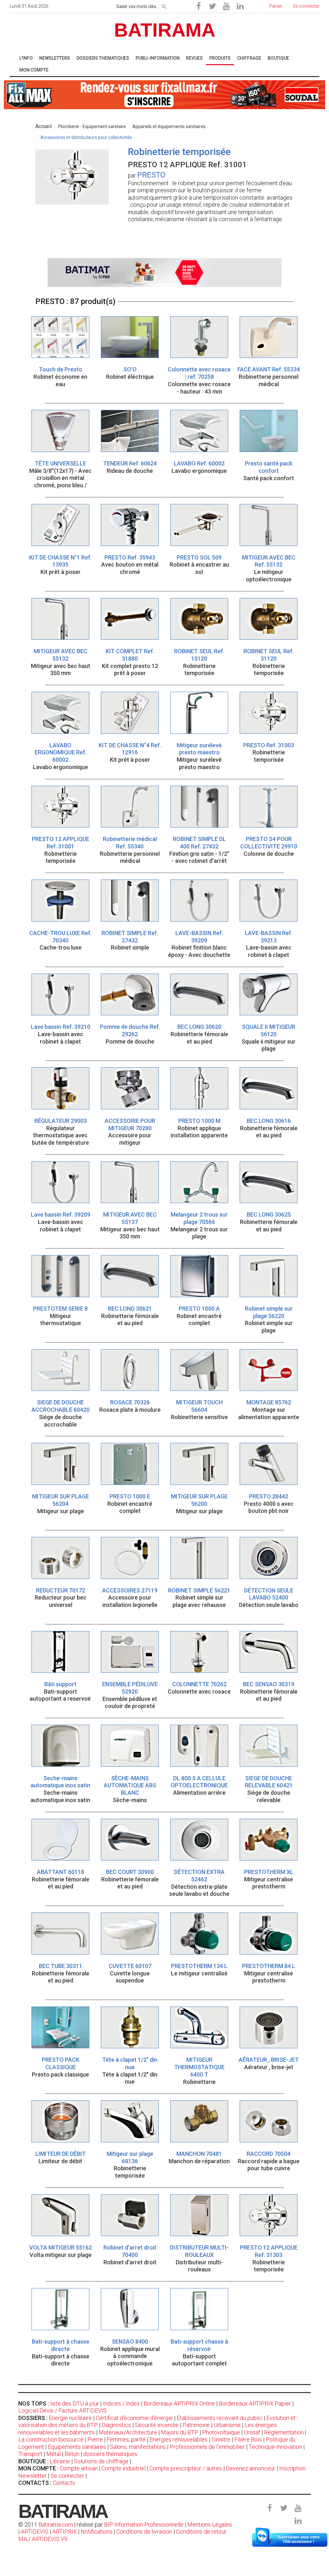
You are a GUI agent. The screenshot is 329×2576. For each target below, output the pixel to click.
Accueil (44, 126)
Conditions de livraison (144, 2532)
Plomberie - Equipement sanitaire (92, 126)
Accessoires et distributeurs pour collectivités (86, 137)
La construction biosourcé (51, 2439)
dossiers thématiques (110, 2454)
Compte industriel (124, 2468)
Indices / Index (121, 2403)
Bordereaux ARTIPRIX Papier (255, 2403)
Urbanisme (227, 2425)
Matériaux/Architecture (128, 2432)
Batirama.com (56, 2524)
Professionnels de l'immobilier (207, 2447)
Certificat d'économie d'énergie (134, 2418)
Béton (72, 2454)
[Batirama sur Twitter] (212, 6)
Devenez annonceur (251, 2468)
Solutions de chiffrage (101, 2461)
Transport (30, 2454)
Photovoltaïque (221, 2432)
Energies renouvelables (178, 2439)
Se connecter (67, 2476)
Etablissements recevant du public (220, 2418)
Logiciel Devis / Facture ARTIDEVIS (62, 2411)
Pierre (95, 2439)
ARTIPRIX (65, 2532)
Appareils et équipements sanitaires (169, 126)
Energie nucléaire (70, 2418)
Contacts (64, 2483)
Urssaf (252, 2432)
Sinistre (221, 2439)
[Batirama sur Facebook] (199, 6)
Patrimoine (196, 2425)
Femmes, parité (126, 2439)
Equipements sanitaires (77, 2447)
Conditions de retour (201, 2532)
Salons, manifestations (138, 2447)
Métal (53, 2454)
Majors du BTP (180, 2432)
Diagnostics (116, 2425)
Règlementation (284, 2432)
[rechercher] (164, 5)
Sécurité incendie (157, 2425)
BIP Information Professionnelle (144, 2524)
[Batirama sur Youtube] (226, 6)
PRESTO (151, 175)
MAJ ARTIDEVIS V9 (43, 2539)
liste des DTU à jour (75, 2403)
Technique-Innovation (275, 2447)
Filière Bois (248, 2439)
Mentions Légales (210, 2524)
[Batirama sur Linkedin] (240, 6)
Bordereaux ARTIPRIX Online (179, 2403)
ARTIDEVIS (35, 2532)
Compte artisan (79, 2468)
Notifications (97, 2532)
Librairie (60, 2461)
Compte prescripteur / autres (186, 2468)
